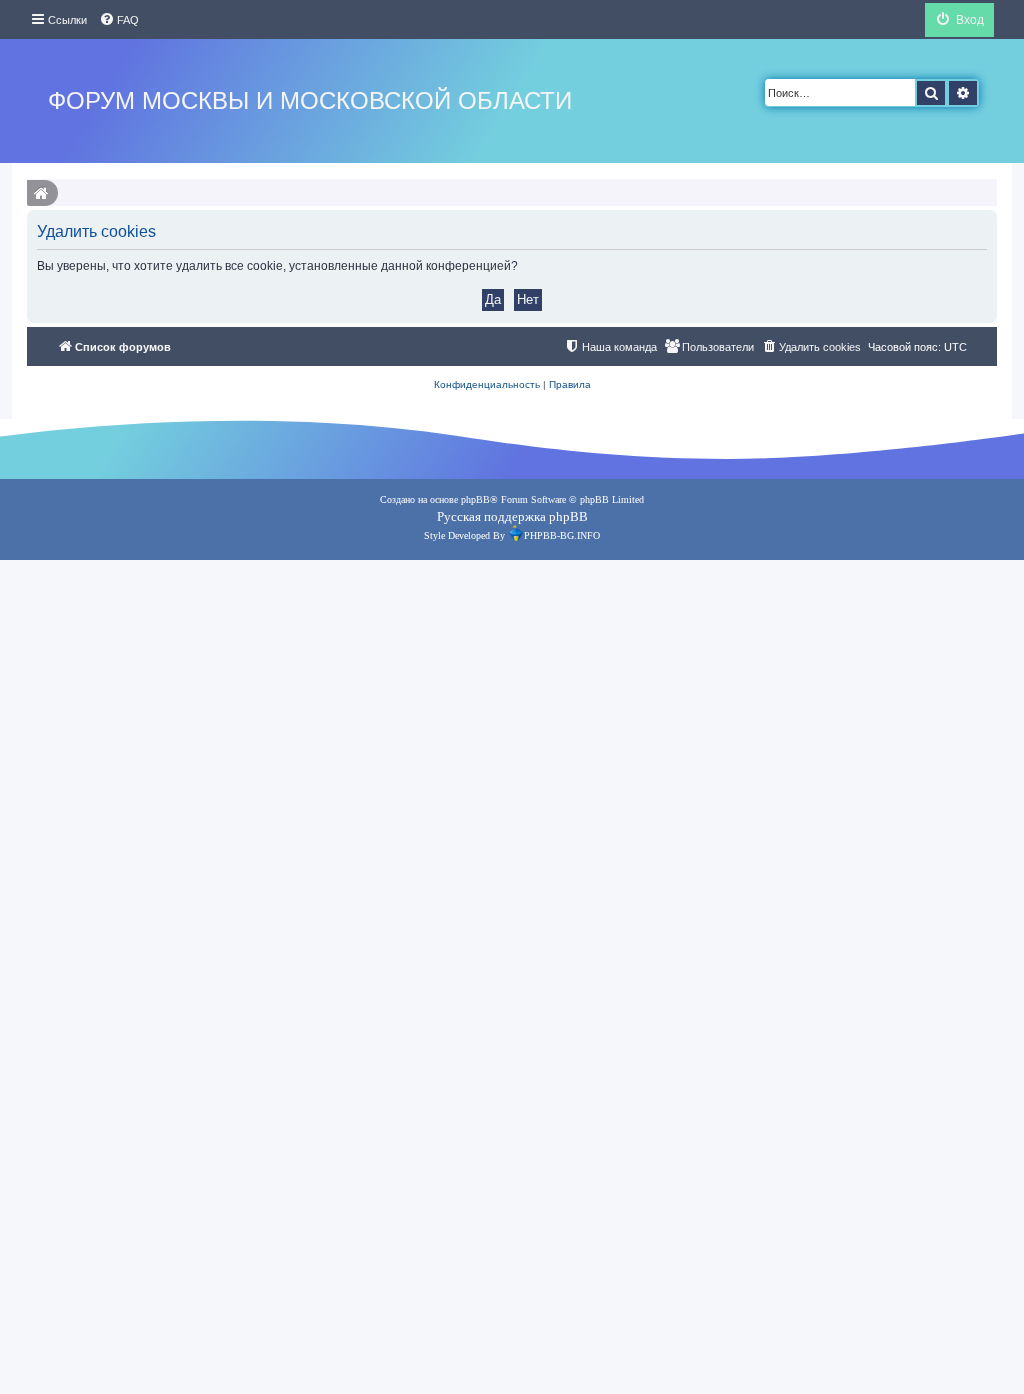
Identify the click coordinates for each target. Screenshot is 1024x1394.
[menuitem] (119, 20)
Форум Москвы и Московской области (310, 100)
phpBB (475, 499)
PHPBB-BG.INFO (562, 535)
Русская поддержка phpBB (512, 516)
